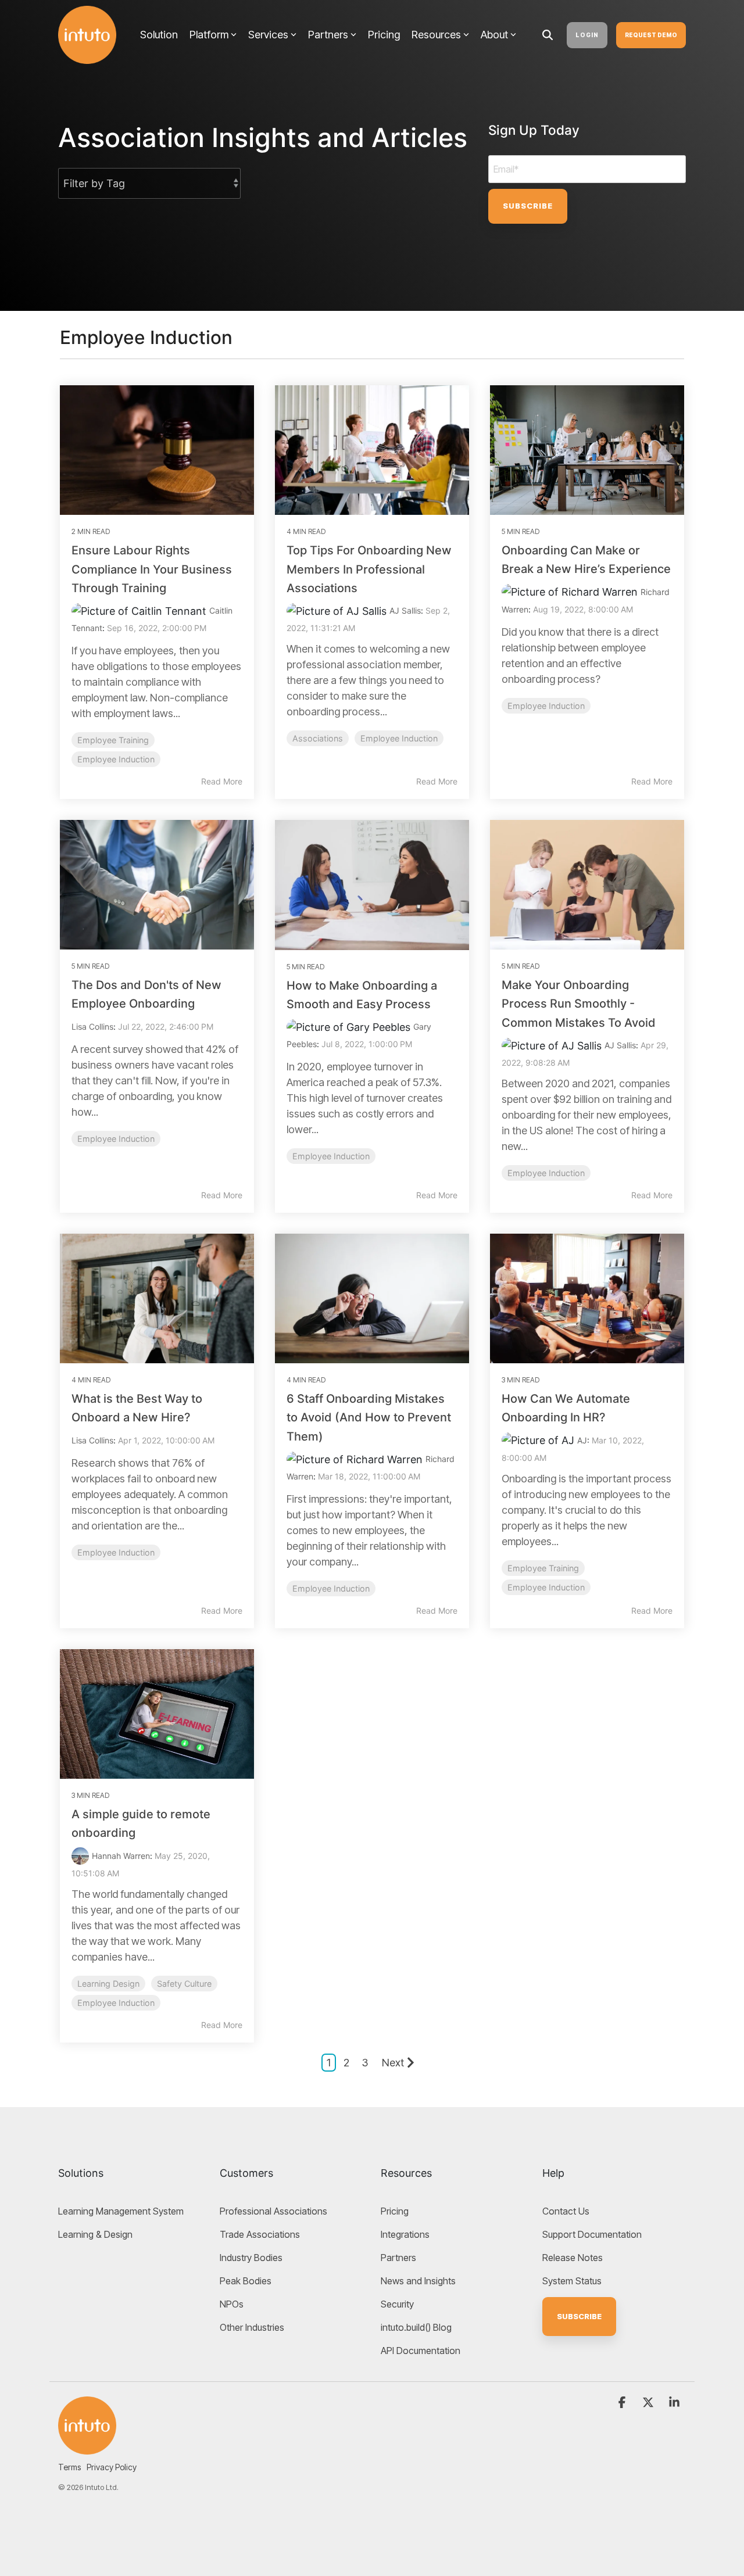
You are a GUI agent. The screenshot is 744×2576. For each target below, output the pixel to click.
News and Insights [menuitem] (418, 2281)
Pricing (384, 35)
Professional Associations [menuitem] (273, 2211)
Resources (436, 35)
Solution (159, 35)
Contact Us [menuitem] (566, 2211)
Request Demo (651, 35)
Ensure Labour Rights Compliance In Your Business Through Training (152, 569)
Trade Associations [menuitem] (260, 2234)
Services (268, 35)
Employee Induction (116, 759)
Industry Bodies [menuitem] (251, 2258)
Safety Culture (184, 1984)
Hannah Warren (121, 1856)
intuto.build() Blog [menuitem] (416, 2327)
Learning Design (108, 1984)
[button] (623, 2403)
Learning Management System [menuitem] (121, 2211)
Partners (328, 35)
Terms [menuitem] (69, 2467)
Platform (209, 35)
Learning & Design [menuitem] (95, 2234)
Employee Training (113, 740)
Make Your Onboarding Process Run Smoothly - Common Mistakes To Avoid (579, 1004)
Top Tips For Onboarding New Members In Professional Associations (369, 569)
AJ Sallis (405, 610)
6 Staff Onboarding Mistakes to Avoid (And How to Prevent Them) (369, 1418)
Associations (318, 738)
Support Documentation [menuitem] (592, 2234)
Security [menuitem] (397, 2304)
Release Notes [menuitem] (573, 2258)
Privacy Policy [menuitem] (112, 2467)
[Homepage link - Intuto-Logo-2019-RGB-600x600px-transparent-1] (87, 2425)
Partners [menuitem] (398, 2258)
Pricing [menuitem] (395, 2211)
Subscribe (579, 2316)
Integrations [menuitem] (405, 2234)
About (494, 35)
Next (393, 2063)
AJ (582, 1440)
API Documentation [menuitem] (421, 2351)
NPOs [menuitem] (232, 2304)
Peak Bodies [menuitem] (246, 2281)
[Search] (548, 35)
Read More (222, 781)
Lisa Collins (92, 1027)
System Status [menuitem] (572, 2281)
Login (587, 35)
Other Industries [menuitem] (252, 2327)
